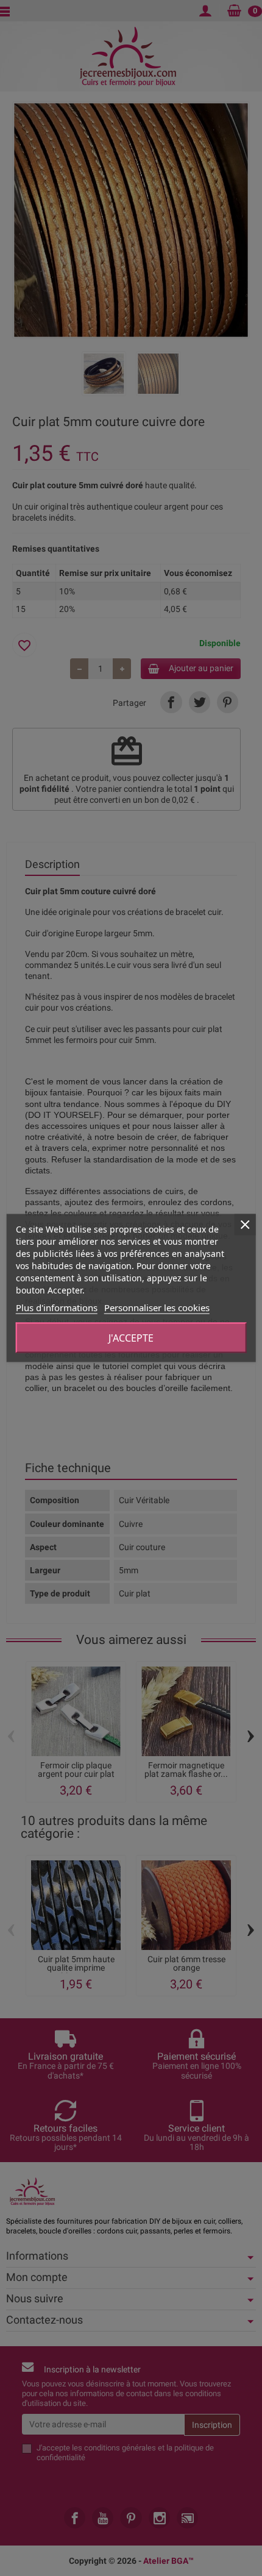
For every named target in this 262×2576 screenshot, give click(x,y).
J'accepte (131, 1338)
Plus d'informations (57, 1308)
